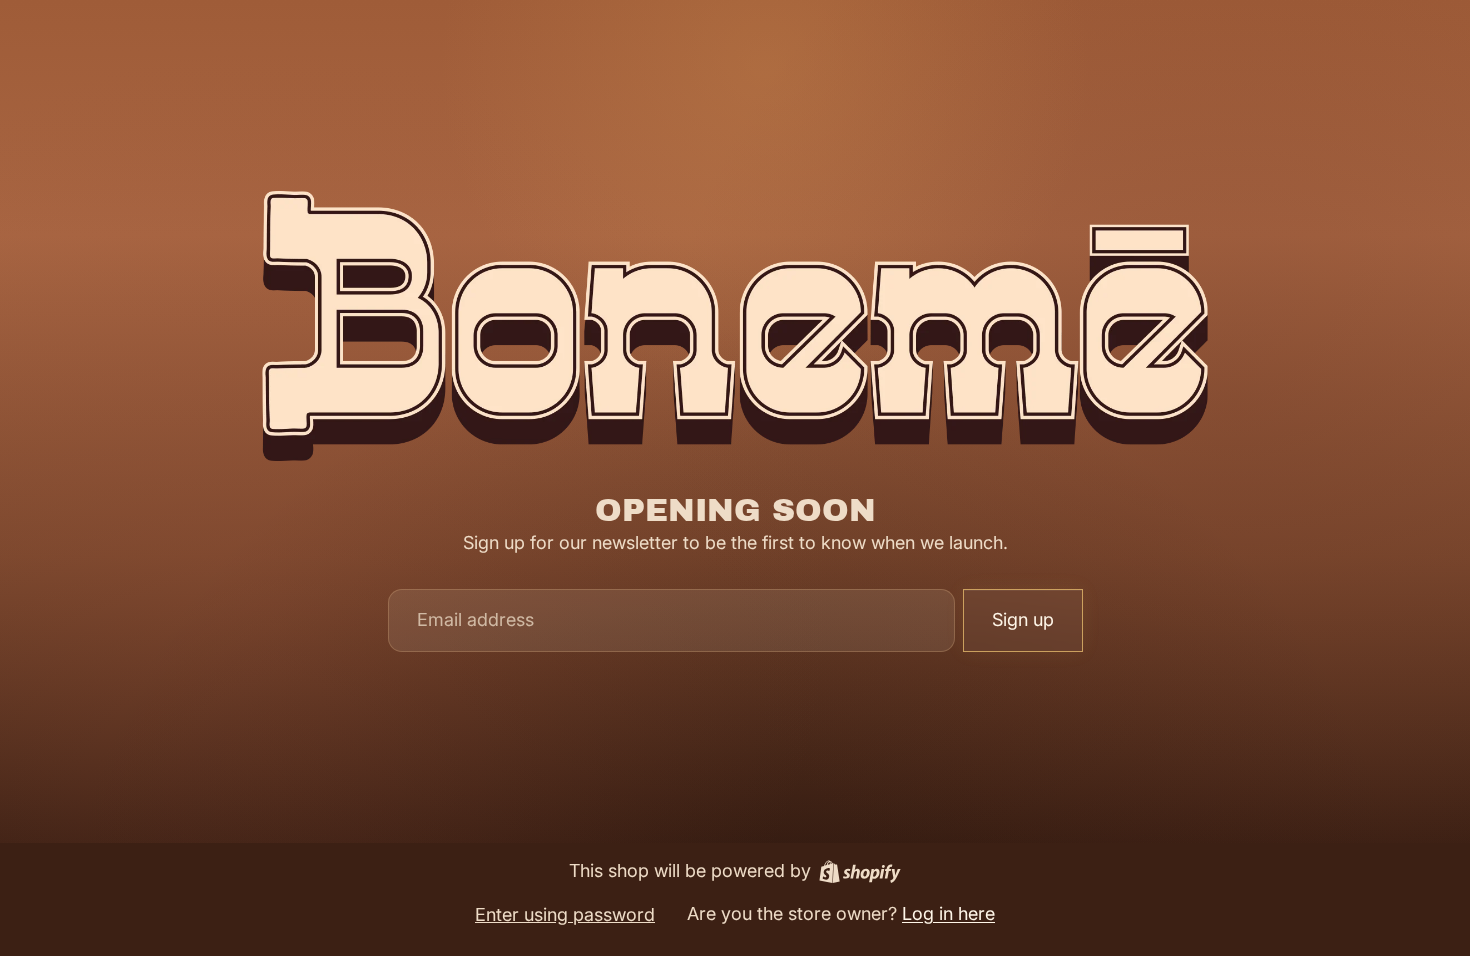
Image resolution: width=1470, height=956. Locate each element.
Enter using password (565, 914)
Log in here (948, 913)
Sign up (1023, 619)
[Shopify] (860, 871)
